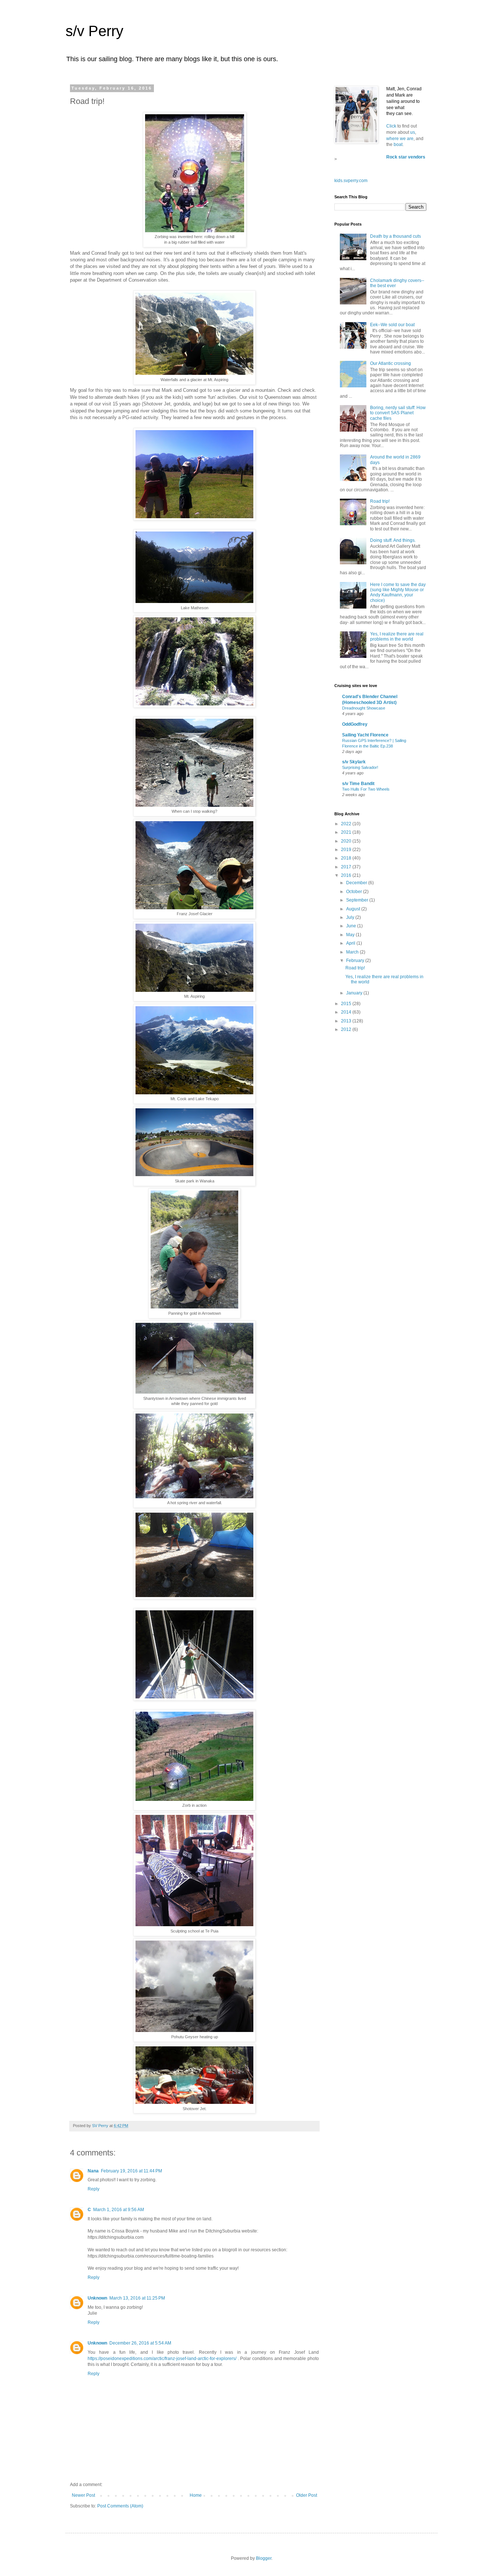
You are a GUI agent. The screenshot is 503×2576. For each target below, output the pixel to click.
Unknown (97, 2298)
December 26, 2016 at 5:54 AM (140, 2343)
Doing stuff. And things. (393, 540)
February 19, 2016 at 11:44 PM (131, 2171)
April (351, 943)
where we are (400, 139)
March (353, 952)
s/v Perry (94, 31)
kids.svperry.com (351, 181)
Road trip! (380, 501)
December (357, 883)
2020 (347, 841)
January (355, 993)
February (356, 961)
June (352, 926)
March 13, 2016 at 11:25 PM (137, 2298)
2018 (347, 858)
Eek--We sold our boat (392, 325)
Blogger (264, 2558)
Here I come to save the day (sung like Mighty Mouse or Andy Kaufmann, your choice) (398, 592)
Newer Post (83, 2495)
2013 (347, 1021)
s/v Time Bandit (358, 784)
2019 (347, 850)
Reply (94, 2189)
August (354, 909)
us (413, 132)
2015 (347, 1004)
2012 (347, 1029)
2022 (347, 824)
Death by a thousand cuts (395, 236)
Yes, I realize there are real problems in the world (397, 637)
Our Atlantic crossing (391, 363)
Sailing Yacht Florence (365, 735)
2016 (347, 875)
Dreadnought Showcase (364, 708)
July (351, 917)
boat (398, 144)
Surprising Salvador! (360, 767)
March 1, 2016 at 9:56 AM (119, 2210)
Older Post (307, 2495)
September (358, 900)
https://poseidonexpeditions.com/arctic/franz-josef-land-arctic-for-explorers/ (162, 2359)
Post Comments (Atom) (120, 2506)
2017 (347, 867)
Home (196, 2495)
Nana (93, 2171)
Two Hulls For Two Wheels (366, 789)
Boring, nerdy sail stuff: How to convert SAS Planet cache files (398, 413)
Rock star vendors (406, 157)
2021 (347, 832)
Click (392, 126)
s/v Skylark (354, 762)
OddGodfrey (355, 724)
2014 (347, 1012)
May (351, 935)
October (355, 892)
